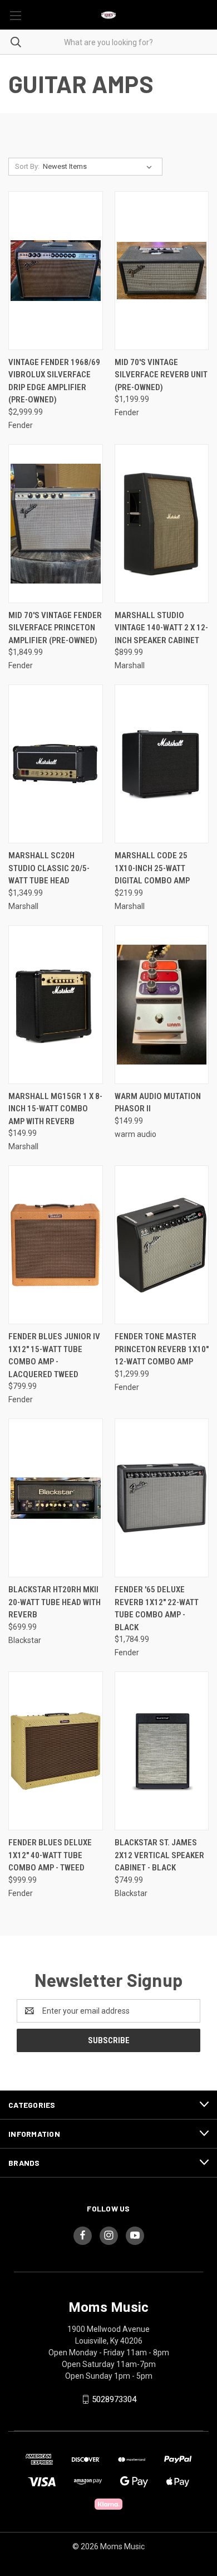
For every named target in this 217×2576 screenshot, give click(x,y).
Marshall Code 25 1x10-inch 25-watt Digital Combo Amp (152, 868)
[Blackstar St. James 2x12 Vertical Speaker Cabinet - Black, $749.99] (162, 1751)
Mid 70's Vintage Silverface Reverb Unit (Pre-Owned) (161, 375)
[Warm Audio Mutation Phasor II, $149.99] (162, 1005)
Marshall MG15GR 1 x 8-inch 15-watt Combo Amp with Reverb (55, 1109)
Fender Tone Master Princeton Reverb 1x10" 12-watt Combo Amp (162, 1349)
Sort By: (27, 166)
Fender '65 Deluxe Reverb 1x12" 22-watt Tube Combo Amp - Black (157, 1608)
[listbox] (100, 167)
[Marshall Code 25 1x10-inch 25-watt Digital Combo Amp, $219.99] (162, 764)
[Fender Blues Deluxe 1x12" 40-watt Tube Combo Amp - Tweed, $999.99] (56, 1751)
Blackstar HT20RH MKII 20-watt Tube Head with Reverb (55, 1602)
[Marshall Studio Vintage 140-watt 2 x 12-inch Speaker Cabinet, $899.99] (162, 524)
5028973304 (114, 2399)
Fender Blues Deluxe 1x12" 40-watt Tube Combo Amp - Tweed (50, 1855)
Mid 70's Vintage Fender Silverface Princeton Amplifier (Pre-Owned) (55, 628)
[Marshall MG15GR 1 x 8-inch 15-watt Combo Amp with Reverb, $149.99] (56, 1005)
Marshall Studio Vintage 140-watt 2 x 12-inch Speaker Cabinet (161, 628)
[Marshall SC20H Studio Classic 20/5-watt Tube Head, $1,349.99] (56, 764)
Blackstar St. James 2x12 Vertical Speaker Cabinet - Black (159, 1855)
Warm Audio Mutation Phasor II (158, 1103)
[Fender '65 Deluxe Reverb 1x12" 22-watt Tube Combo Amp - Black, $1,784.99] (162, 1498)
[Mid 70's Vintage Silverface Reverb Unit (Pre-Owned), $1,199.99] (162, 271)
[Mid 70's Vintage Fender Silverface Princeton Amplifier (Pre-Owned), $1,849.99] (56, 524)
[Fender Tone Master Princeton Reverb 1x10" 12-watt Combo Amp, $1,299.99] (162, 1245)
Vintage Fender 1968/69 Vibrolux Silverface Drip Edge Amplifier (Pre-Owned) (54, 381)
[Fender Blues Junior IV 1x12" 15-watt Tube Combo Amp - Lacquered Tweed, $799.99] (56, 1245)
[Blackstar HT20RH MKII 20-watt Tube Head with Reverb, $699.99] (56, 1498)
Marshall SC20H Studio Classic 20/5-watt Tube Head (49, 868)
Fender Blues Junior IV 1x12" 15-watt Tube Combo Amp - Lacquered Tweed (54, 1355)
